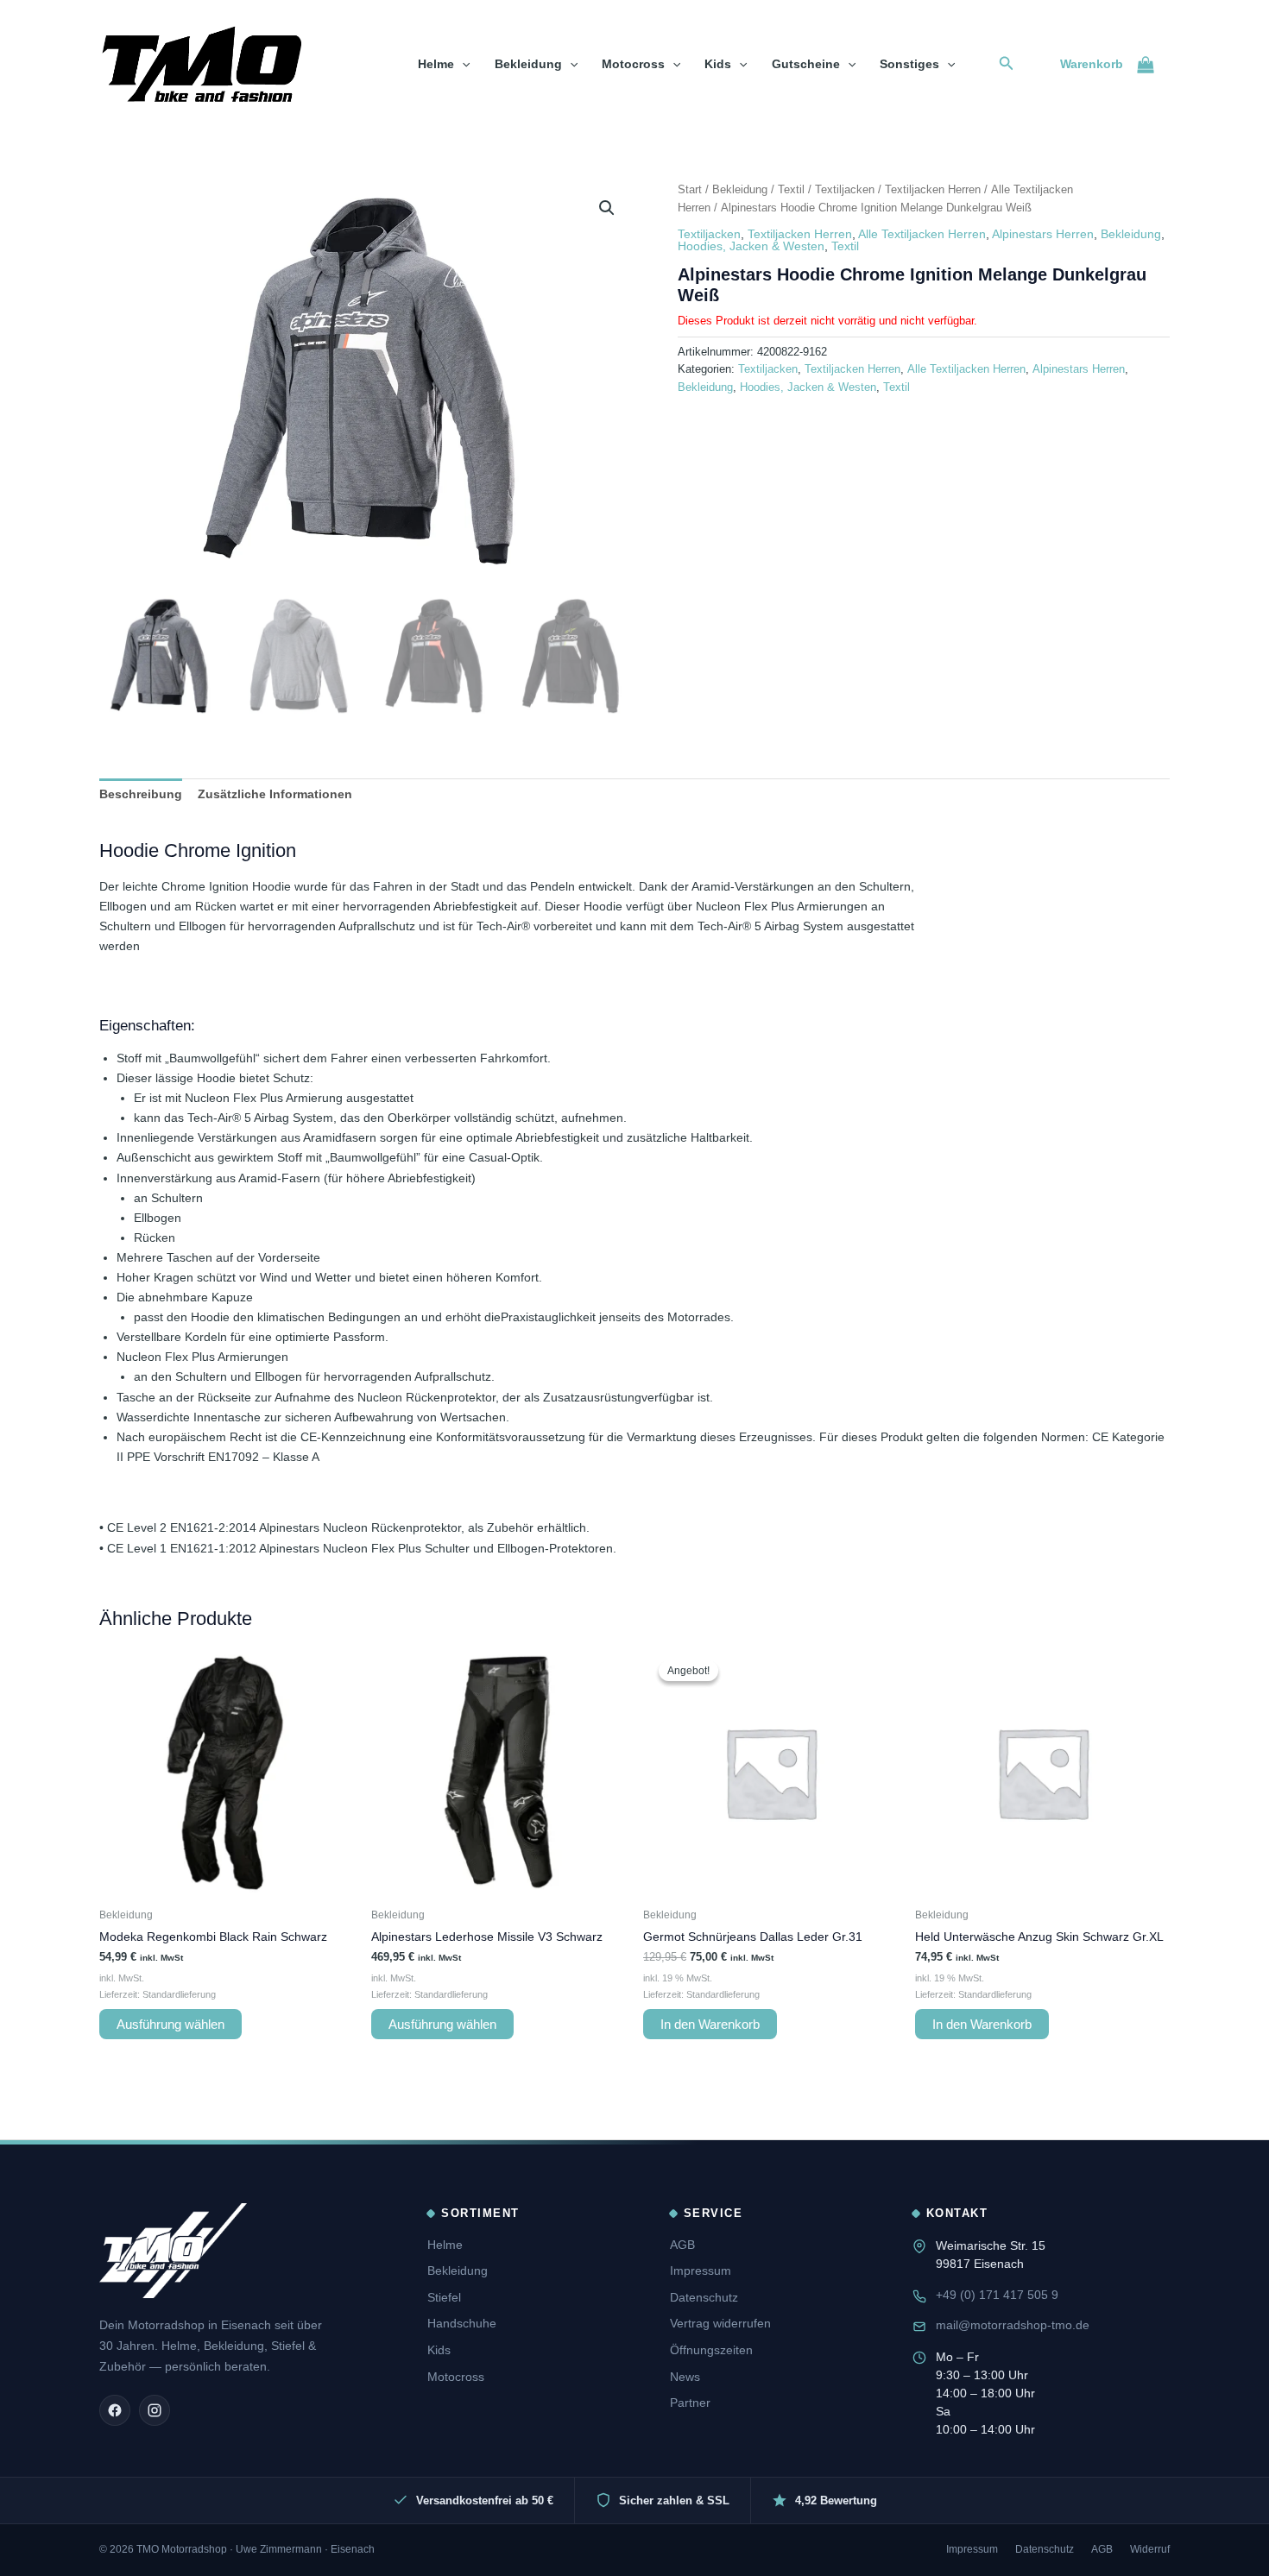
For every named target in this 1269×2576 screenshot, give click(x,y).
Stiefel (444, 2297)
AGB (682, 2245)
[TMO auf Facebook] (115, 2410)
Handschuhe (462, 2323)
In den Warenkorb (710, 2024)
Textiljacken (845, 189)
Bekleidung (528, 64)
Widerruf (1150, 2549)
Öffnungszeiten (711, 2350)
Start (690, 189)
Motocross (633, 64)
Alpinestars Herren (1043, 234)
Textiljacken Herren (933, 189)
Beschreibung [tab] (141, 794)
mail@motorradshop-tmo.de (1013, 2325)
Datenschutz (704, 2297)
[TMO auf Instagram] (155, 2410)
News (685, 2377)
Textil (791, 189)
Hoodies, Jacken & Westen (751, 246)
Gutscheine (806, 64)
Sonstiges (909, 64)
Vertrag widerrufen (720, 2323)
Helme (436, 64)
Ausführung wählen (170, 2024)
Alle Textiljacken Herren (922, 234)
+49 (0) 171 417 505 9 (997, 2295)
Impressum (701, 2271)
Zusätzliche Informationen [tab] (275, 794)
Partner (690, 2403)
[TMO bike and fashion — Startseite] (173, 2251)
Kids (718, 64)
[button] (462, 64)
